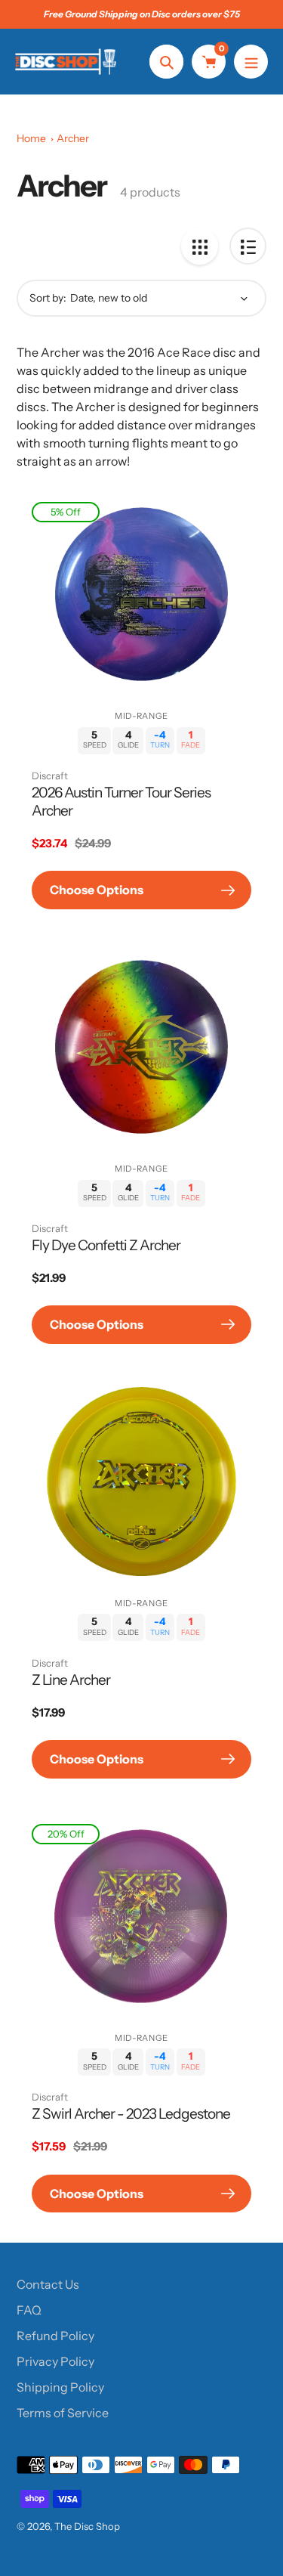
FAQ (29, 2310)
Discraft (50, 776)
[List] (248, 246)
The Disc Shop (87, 2526)
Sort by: (48, 298)
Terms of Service (63, 2413)
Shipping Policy (60, 2387)
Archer (73, 138)
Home (31, 138)
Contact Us (48, 2284)
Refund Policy (55, 2336)
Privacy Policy (55, 2361)
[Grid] (200, 246)
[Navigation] (251, 62)
